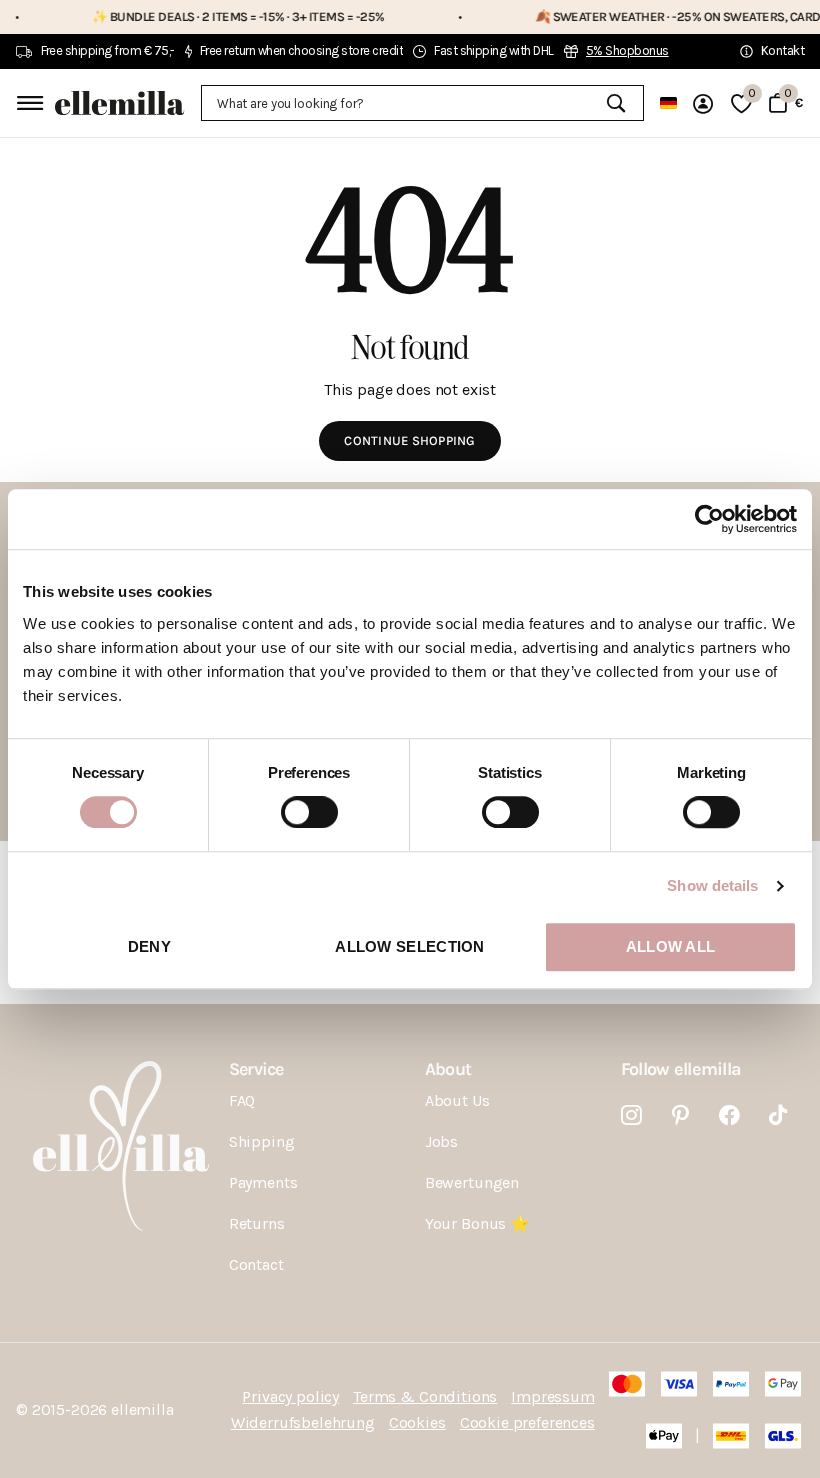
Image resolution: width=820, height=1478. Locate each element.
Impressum (553, 1396)
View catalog (27, 102)
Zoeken (616, 103)
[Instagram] (631, 1115)
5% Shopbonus (627, 50)
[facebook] (729, 1115)
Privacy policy (290, 1396)
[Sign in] (704, 103)
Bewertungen (472, 1182)
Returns (257, 1223)
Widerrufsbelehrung (303, 1422)
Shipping (262, 1141)
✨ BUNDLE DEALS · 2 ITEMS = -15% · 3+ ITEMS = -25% (213, 16)
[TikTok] (778, 1115)
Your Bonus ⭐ (477, 1223)
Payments (263, 1182)
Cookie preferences (527, 1422)
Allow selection (410, 946)
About (448, 1069)
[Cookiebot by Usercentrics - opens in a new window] (709, 519)
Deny (149, 946)
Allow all (671, 946)
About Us (457, 1100)
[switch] (309, 812)
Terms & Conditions (425, 1396)
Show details (712, 885)
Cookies (417, 1422)
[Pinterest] (680, 1115)
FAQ (242, 1100)
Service (256, 1069)
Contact (256, 1264)
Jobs (441, 1141)
